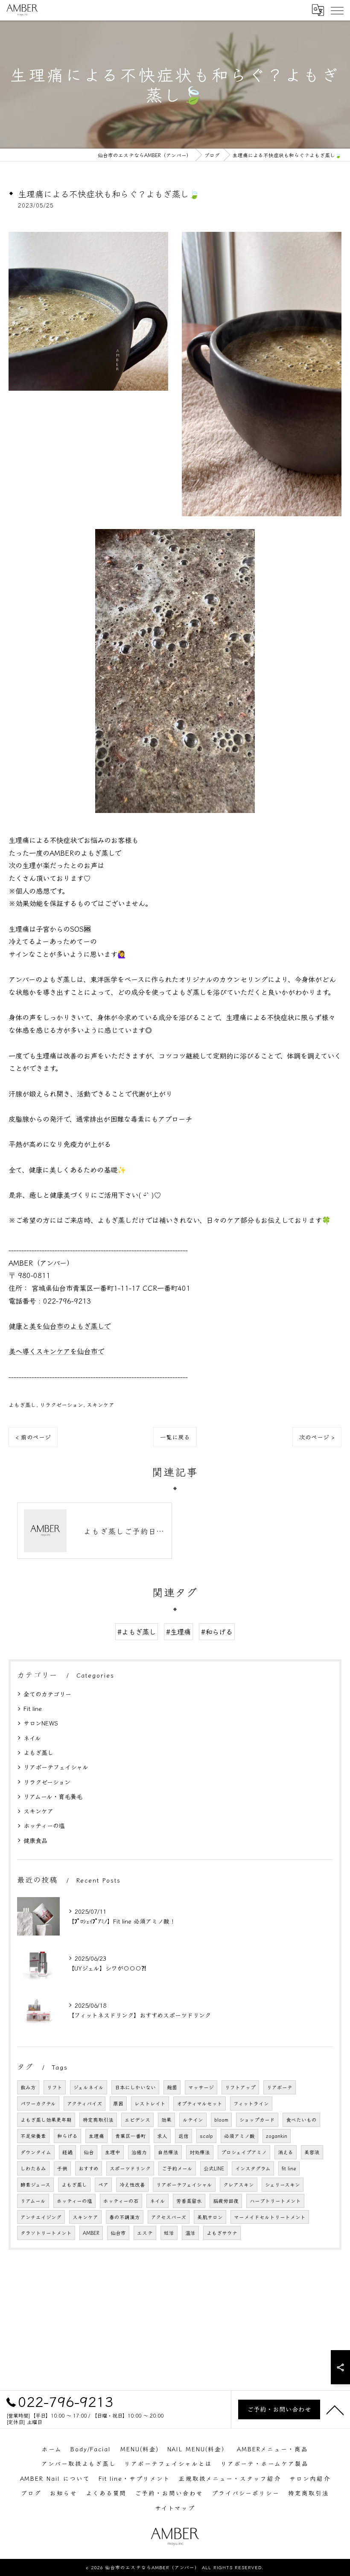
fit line (289, 2168)
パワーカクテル (38, 2103)
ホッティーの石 (121, 2201)
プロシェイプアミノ (244, 2152)
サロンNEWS (41, 1723)
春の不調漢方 (125, 2217)
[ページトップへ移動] (335, 2409)
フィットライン (251, 2103)
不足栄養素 (33, 2136)
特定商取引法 (98, 2120)
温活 (190, 2233)
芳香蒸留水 (189, 2201)
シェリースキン (283, 2184)
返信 (184, 2136)
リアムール (33, 2201)
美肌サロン (210, 2217)
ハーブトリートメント (275, 2201)
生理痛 (96, 2136)
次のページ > (317, 1437)
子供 (62, 2168)
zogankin (277, 2136)
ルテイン (193, 2120)
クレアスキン (239, 2184)
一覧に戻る (175, 1437)
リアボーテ (280, 2087)
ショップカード (257, 2120)
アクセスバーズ (169, 2217)
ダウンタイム (36, 2152)
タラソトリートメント (46, 2233)
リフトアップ (240, 2087)
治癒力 (139, 2152)
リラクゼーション (61, 1405)
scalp (206, 2136)
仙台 (89, 2152)
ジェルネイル (89, 2087)
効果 (166, 2120)
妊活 (169, 2233)
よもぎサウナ (222, 2233)
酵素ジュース (35, 2184)
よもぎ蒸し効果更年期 (46, 2120)
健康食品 (35, 1840)
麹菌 (172, 2087)
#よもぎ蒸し (137, 1632)
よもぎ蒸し (22, 1405)
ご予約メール (177, 2168)
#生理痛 (178, 1632)
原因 (118, 2103)
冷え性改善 (132, 2184)
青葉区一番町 (131, 2136)
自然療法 (168, 2152)
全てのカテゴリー (47, 1694)
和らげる (67, 2136)
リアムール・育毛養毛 (53, 1796)
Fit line (33, 1708)
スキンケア (101, 1405)
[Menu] (337, 10)
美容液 (312, 2152)
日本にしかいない (135, 2087)
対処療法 (200, 2152)
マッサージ (201, 2087)
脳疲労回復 (226, 2201)
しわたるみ (33, 2168)
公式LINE (214, 2168)
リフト (55, 2087)
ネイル (32, 1738)
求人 (162, 2136)
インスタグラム (253, 2168)
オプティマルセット (200, 2103)
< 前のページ (33, 1437)
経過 (67, 2152)
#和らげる (217, 1632)
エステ (145, 2233)
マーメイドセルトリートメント (270, 2217)
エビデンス (137, 2120)
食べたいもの (301, 2120)
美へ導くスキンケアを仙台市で (56, 1351)
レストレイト (150, 2103)
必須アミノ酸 (239, 2136)
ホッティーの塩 (44, 1825)
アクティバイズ (85, 2103)
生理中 (113, 2152)
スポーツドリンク (130, 2168)
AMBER (91, 2233)
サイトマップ (175, 2508)
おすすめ (89, 2168)
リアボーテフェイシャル (56, 1767)
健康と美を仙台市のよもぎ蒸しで (60, 1326)
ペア (103, 2184)
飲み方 (28, 2087)
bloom (221, 2120)
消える (286, 2152)
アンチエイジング (41, 2217)
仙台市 (118, 2233)
